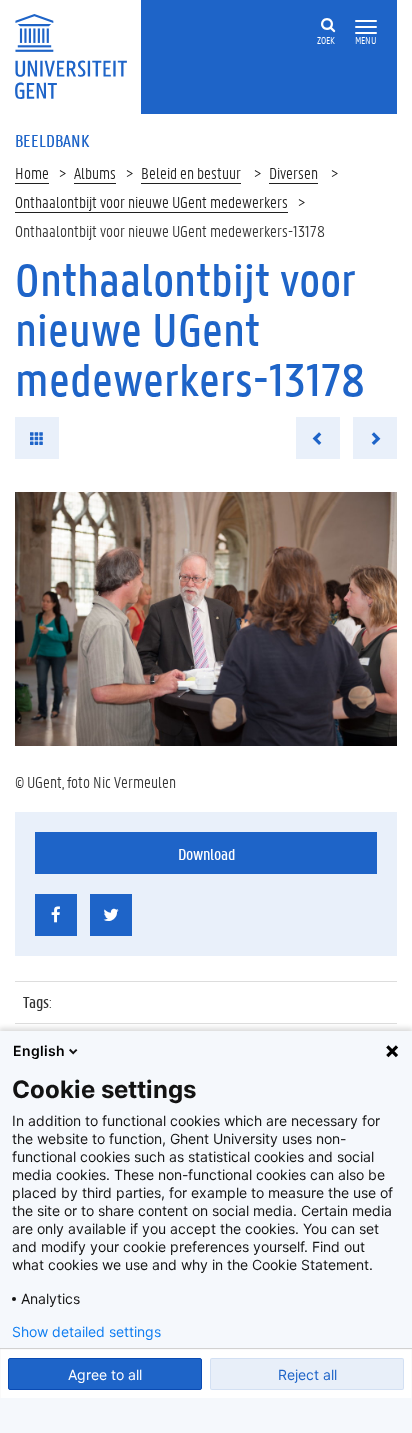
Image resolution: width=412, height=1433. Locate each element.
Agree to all (105, 1374)
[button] (366, 27)
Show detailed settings (86, 1332)
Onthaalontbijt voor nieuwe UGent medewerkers (151, 201)
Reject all (307, 1374)
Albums (95, 172)
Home (32, 172)
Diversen (293, 172)
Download (206, 853)
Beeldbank (52, 140)
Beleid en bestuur (191, 172)
